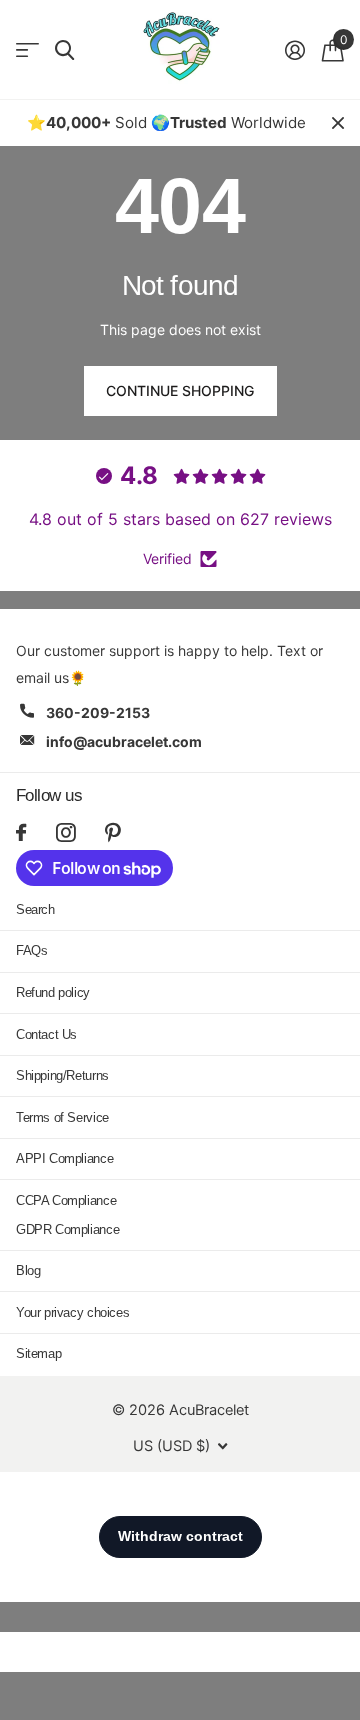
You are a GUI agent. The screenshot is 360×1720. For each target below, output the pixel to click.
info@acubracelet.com (124, 741)
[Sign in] (294, 50)
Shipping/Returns (62, 1075)
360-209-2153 (98, 712)
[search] (64, 50)
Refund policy (53, 992)
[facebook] (21, 832)
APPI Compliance (64, 1158)
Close (338, 123)
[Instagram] (65, 832)
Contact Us (46, 1034)
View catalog (27, 50)
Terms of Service (62, 1117)
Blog (28, 1270)
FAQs (31, 950)
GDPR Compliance (67, 1229)
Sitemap (38, 1353)
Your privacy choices (72, 1312)
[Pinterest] (113, 832)
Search (35, 909)
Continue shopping (180, 390)
